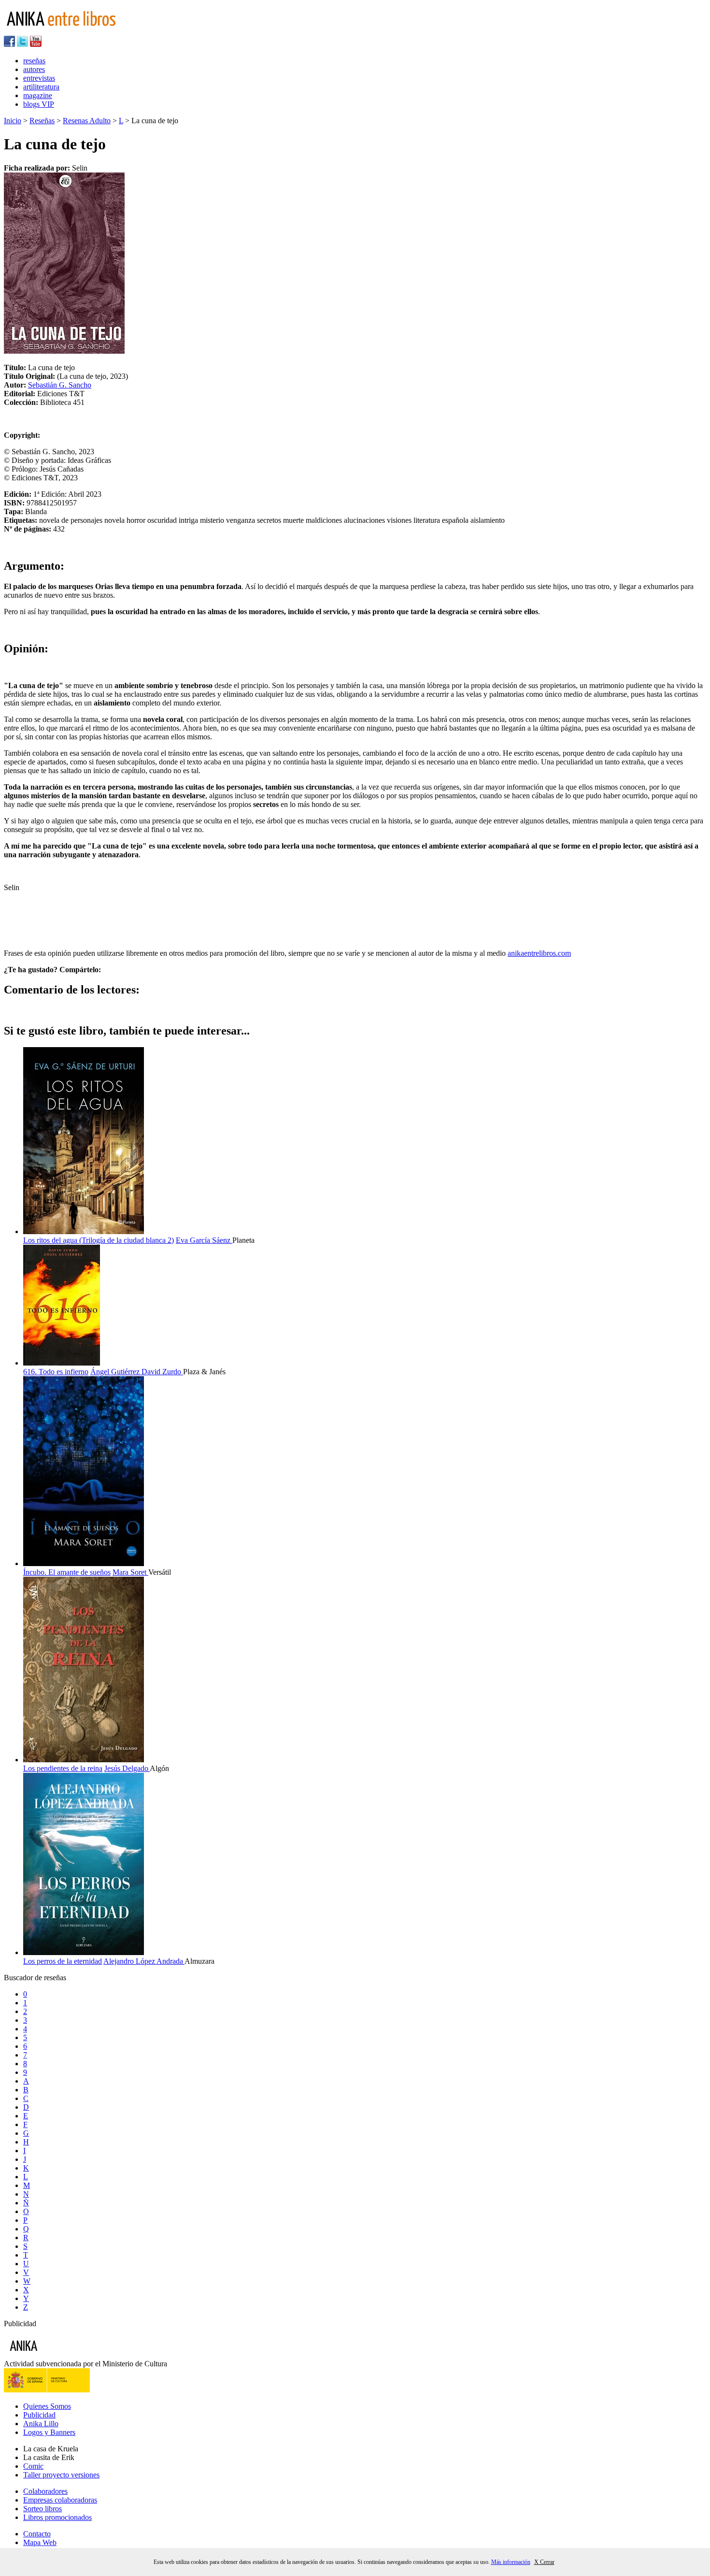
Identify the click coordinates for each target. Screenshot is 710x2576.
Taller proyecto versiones (61, 2475)
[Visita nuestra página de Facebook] (9, 44)
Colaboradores (45, 2491)
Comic (33, 2466)
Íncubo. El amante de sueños (67, 1572)
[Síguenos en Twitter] (22, 44)
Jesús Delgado (127, 1768)
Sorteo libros (43, 2509)
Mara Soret (130, 1572)
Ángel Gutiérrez (116, 1372)
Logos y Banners (49, 2432)
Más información (511, 2562)
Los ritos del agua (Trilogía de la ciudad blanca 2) (99, 1240)
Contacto (37, 2534)
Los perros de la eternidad (63, 1961)
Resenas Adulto (87, 121)
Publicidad (39, 2415)
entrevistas (39, 78)
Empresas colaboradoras (60, 2500)
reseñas (34, 61)
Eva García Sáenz (204, 1240)
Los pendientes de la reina (63, 1768)
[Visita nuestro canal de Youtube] (36, 44)
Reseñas (42, 121)
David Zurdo (162, 1372)
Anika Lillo (41, 2424)
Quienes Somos (47, 2406)
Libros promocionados (57, 2517)
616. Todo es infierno (56, 1372)
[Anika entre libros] (54, 2355)
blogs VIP (39, 104)
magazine (38, 95)
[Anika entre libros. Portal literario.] (67, 31)
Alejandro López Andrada (144, 1961)
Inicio (13, 121)
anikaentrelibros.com (539, 953)
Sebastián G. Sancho (60, 385)
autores (34, 69)
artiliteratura (41, 87)
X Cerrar (544, 2562)
